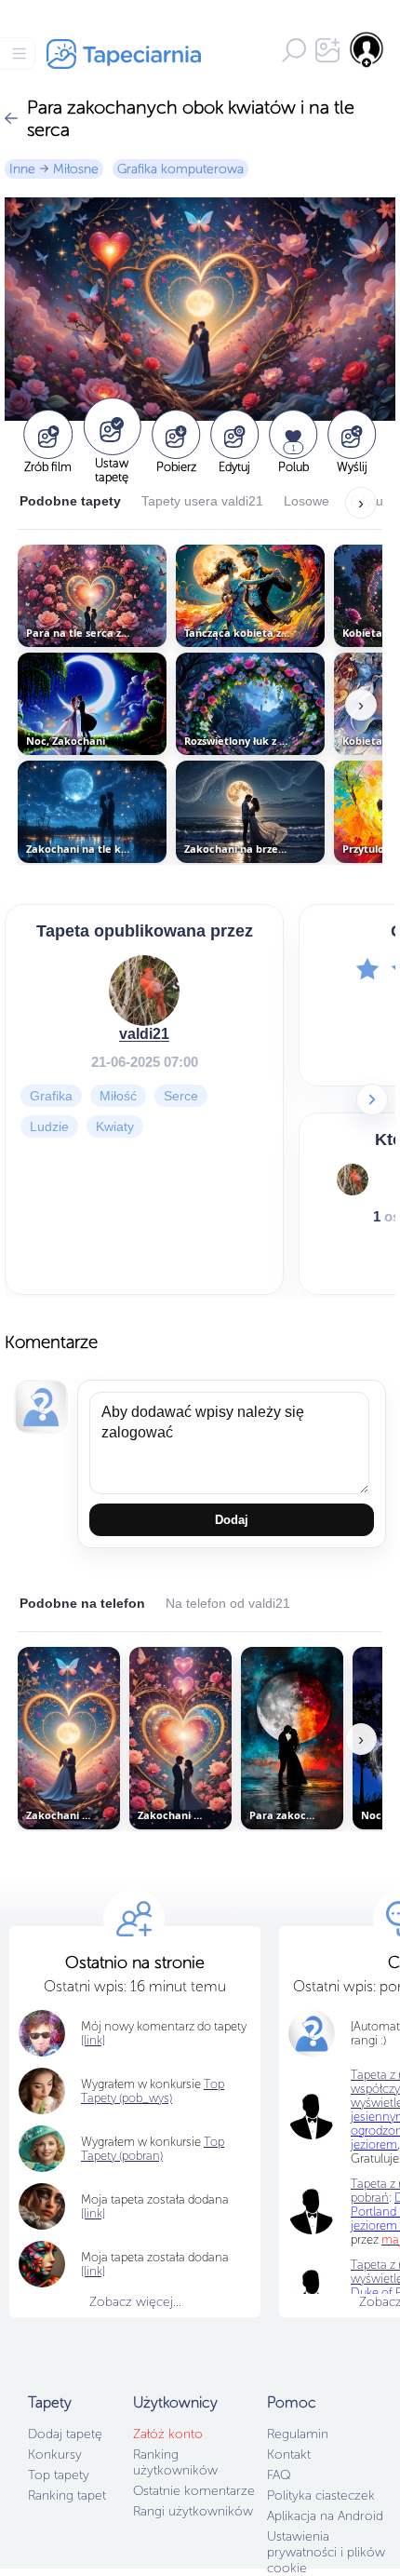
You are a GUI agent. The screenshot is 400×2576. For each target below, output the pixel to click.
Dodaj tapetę (65, 2434)
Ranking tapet (67, 2495)
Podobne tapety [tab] (70, 501)
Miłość (118, 1096)
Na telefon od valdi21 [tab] (228, 1603)
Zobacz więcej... (135, 2302)
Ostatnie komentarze (194, 2491)
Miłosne (76, 169)
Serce (181, 1096)
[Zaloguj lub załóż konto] (367, 49)
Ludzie (49, 1126)
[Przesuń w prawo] (372, 1099)
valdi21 (144, 1034)
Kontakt (289, 2455)
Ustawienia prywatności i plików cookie (326, 2552)
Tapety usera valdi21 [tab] (202, 501)
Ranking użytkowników (175, 2462)
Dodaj (232, 1520)
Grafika (51, 1096)
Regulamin (298, 2434)
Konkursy (55, 2455)
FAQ (279, 2475)
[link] (93, 2213)
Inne (22, 169)
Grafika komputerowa (180, 169)
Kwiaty (115, 1126)
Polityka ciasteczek (321, 2495)
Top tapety (59, 2475)
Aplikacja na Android (325, 2516)
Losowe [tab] (307, 501)
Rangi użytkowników (193, 2511)
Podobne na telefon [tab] (82, 1603)
